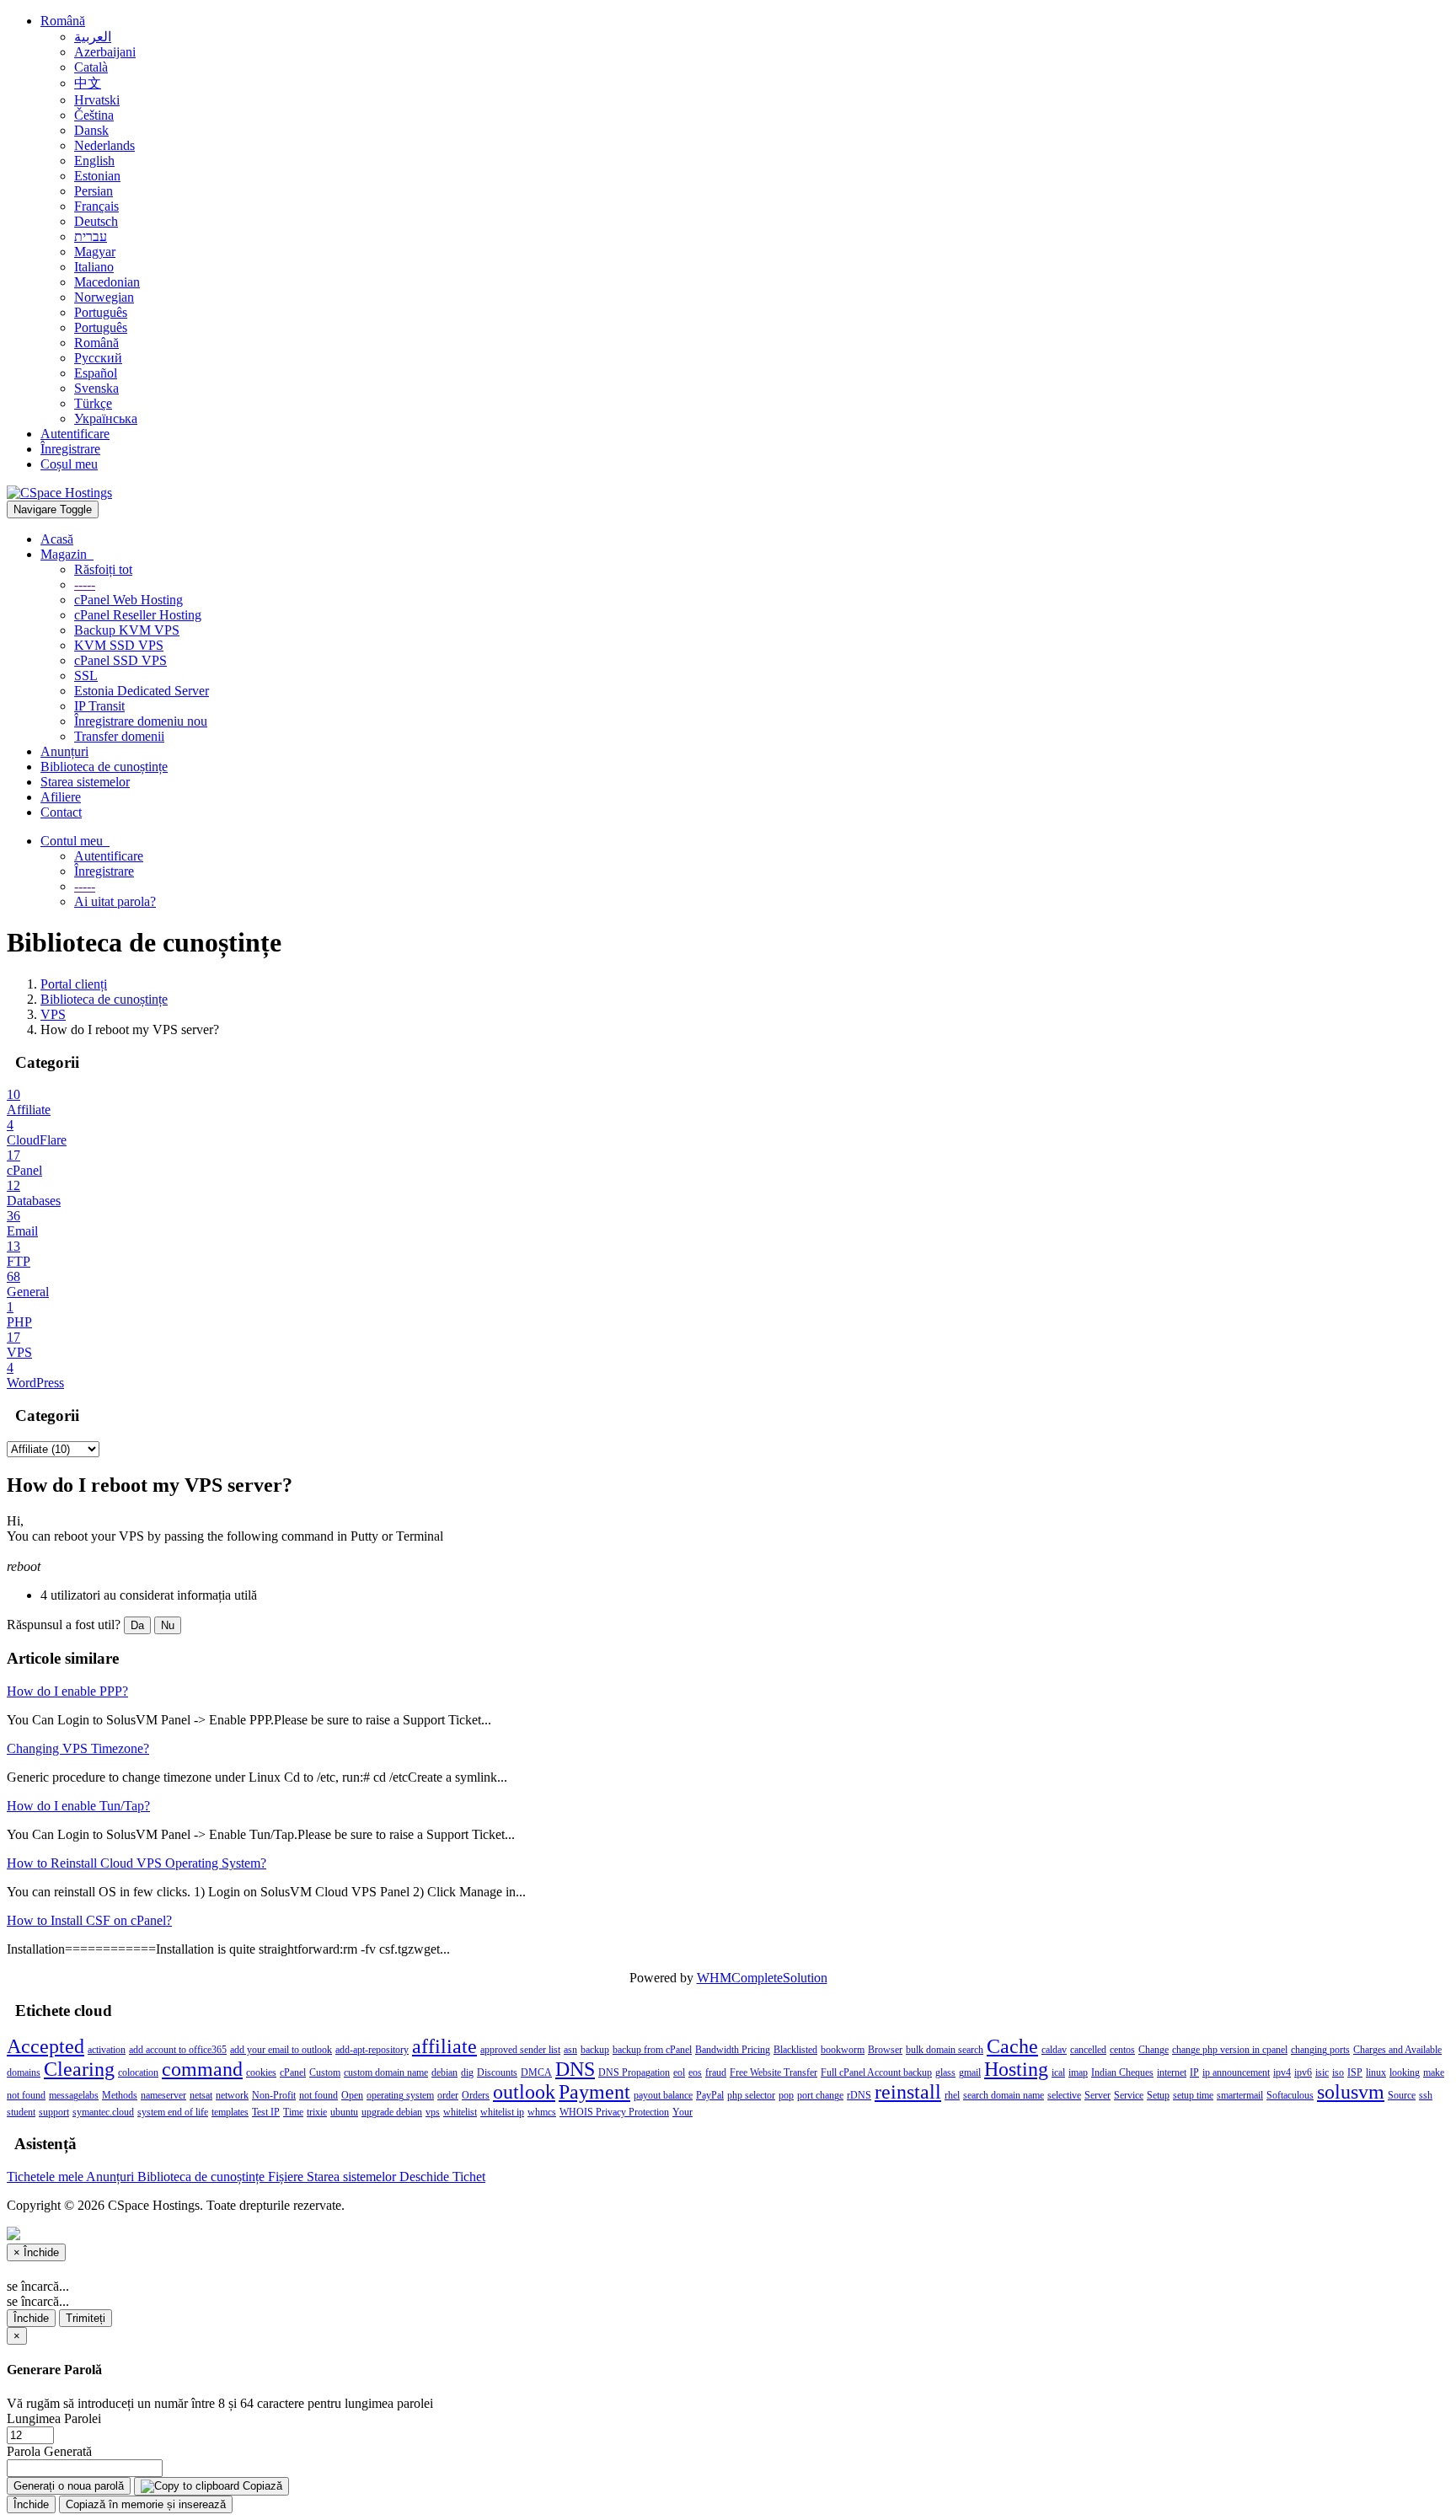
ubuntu (344, 2112)
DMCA (536, 2072)
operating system (400, 2095)
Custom (325, 2072)
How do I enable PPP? (67, 1691)
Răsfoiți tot (103, 569)
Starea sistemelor (85, 782)
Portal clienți (74, 984)
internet (1172, 2072)
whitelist (460, 2112)
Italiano (94, 267)
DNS (575, 2069)
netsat (201, 2095)
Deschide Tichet (442, 2177)
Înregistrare (70, 449)
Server (1097, 2095)
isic (1322, 2072)
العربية (93, 37)
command (202, 2069)
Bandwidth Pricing (733, 2050)
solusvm (1351, 2092)
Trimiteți (86, 2318)
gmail (970, 2072)
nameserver (163, 2095)
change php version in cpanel (1230, 2050)
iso (1338, 2072)
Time (293, 2112)
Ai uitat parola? (115, 901)
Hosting (1016, 2069)
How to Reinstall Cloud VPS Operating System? (136, 1863)
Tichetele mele (46, 2177)
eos (695, 2072)
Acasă (57, 539)
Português (101, 312)
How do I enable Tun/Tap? (78, 1806)
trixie (317, 2112)
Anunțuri (64, 751)
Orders (476, 2095)
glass (945, 2072)
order (448, 2095)
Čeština (94, 115)
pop (786, 2095)
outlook (524, 2092)
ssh (1426, 2095)
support (54, 2112)
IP (1194, 2072)
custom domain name (386, 2072)
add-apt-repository (372, 2050)
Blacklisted (795, 2050)
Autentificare (75, 434)
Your (682, 2112)
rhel (952, 2095)
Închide (31, 2318)
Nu (168, 1625)
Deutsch (96, 221)
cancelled (1088, 2050)
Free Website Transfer (773, 2072)
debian (444, 2072)
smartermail (1240, 2095)
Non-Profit (274, 2095)
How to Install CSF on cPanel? (89, 1920)
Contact (61, 812)
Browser (885, 2050)
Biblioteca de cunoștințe (104, 767)
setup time (1193, 2095)
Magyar (95, 252)
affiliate (444, 2046)
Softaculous (1290, 2095)
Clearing (79, 2069)
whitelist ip (502, 2112)
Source (1402, 2095)
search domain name (1004, 2095)
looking (1405, 2072)
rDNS (859, 2095)
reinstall (908, 2092)
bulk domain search (945, 2050)
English (94, 161)
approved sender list (520, 2050)
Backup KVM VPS (127, 630)
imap (1078, 2072)
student (21, 2112)
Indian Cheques (1122, 2072)
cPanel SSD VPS (120, 660)
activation (107, 2050)
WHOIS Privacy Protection (614, 2112)
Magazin (67, 554)
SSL (86, 676)
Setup (1158, 2095)
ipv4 (1282, 2072)
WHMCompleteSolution (762, 1978)
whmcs (542, 2112)
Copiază (261, 2486)
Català (91, 67)
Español (96, 373)
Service (1129, 2095)
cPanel (293, 2072)
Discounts (497, 2072)
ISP (1355, 2072)
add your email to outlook (281, 2050)
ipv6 (1303, 2072)
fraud (716, 2072)
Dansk (91, 130)
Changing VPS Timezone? (78, 1748)
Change (1154, 2050)
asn (570, 2050)
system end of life (173, 2112)
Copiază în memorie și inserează (146, 2504)
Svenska (96, 388)
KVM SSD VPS (119, 645)
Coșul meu (69, 464)
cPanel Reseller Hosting (138, 615)
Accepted (45, 2046)
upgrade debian (392, 2112)
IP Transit (99, 706)
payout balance (663, 2095)
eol (679, 2072)
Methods (120, 2095)
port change (820, 2095)
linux (1376, 2072)
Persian (94, 191)
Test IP (266, 2112)
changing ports (1320, 2050)
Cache (1012, 2046)
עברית (91, 236)
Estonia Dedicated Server (142, 691)
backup (595, 2050)
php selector (751, 2095)
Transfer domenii (119, 736)
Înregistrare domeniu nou (141, 721)
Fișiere (287, 2177)
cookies (261, 2072)
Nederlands (104, 145)
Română (63, 21)
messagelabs (74, 2095)
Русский (98, 358)
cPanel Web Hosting (128, 600)
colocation (138, 2072)
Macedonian (107, 282)
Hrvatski (97, 100)
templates (230, 2112)
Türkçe (93, 403)
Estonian (97, 176)
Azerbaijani (105, 52)
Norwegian (104, 297)
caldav (1054, 2050)
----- (85, 584)
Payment (594, 2092)
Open (352, 2095)
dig (467, 2072)
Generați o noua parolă (69, 2486)
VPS (53, 1014)
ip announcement (1236, 2072)
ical (1058, 2072)
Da (137, 1625)
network (232, 2095)
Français (96, 206)
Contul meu (75, 841)
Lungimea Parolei (54, 2418)
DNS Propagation (634, 2072)
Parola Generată (49, 2451)
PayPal (710, 2095)
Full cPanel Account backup (876, 2072)
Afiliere (61, 797)
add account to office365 (178, 2050)
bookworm (843, 2050)
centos (1122, 2050)
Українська (106, 418)
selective (1064, 2095)
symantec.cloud (103, 2112)
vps (433, 2112)
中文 (88, 83)
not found (318, 2095)
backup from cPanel (652, 2050)
